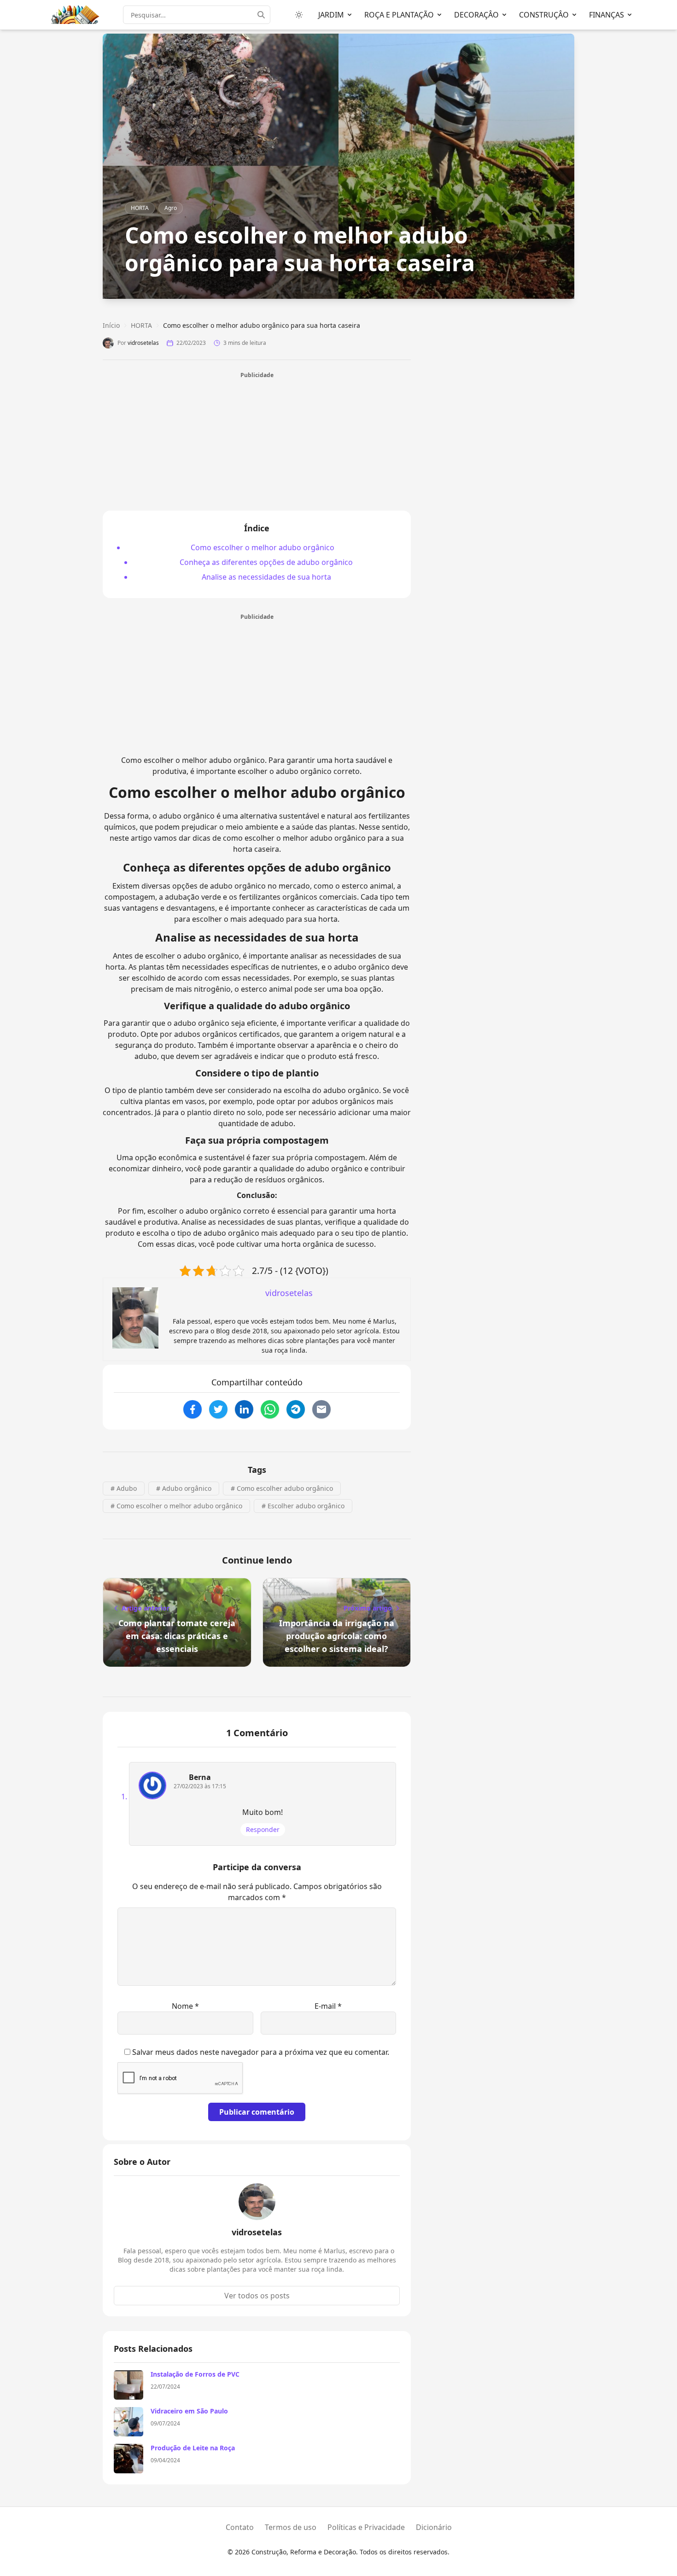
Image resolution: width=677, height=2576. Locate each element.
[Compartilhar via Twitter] (218, 1409)
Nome (185, 2006)
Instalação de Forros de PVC (195, 2374)
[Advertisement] (257, 444)
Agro (171, 208)
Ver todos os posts (257, 2296)
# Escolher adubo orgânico (303, 1506)
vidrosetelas (143, 343)
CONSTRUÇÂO (544, 15)
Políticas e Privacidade (366, 2527)
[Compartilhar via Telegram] (296, 1409)
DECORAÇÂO (476, 15)
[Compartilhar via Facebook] (193, 1409)
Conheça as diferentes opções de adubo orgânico (266, 562)
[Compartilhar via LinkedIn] (244, 1409)
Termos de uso (291, 2527)
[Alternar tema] (299, 15)
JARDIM (331, 15)
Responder (263, 1829)
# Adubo (124, 1488)
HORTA (140, 208)
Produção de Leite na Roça (193, 2448)
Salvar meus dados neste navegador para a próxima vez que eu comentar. (261, 2052)
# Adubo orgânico (184, 1488)
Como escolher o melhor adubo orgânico (263, 547)
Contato (240, 2527)
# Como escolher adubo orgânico (282, 1488)
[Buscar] (264, 15)
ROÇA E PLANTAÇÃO (399, 15)
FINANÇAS (607, 15)
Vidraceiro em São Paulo (189, 2411)
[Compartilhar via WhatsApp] (270, 1409)
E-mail (328, 2006)
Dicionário (434, 2527)
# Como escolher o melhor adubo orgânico (176, 1506)
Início (111, 325)
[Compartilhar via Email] (321, 1409)
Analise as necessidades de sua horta (266, 577)
